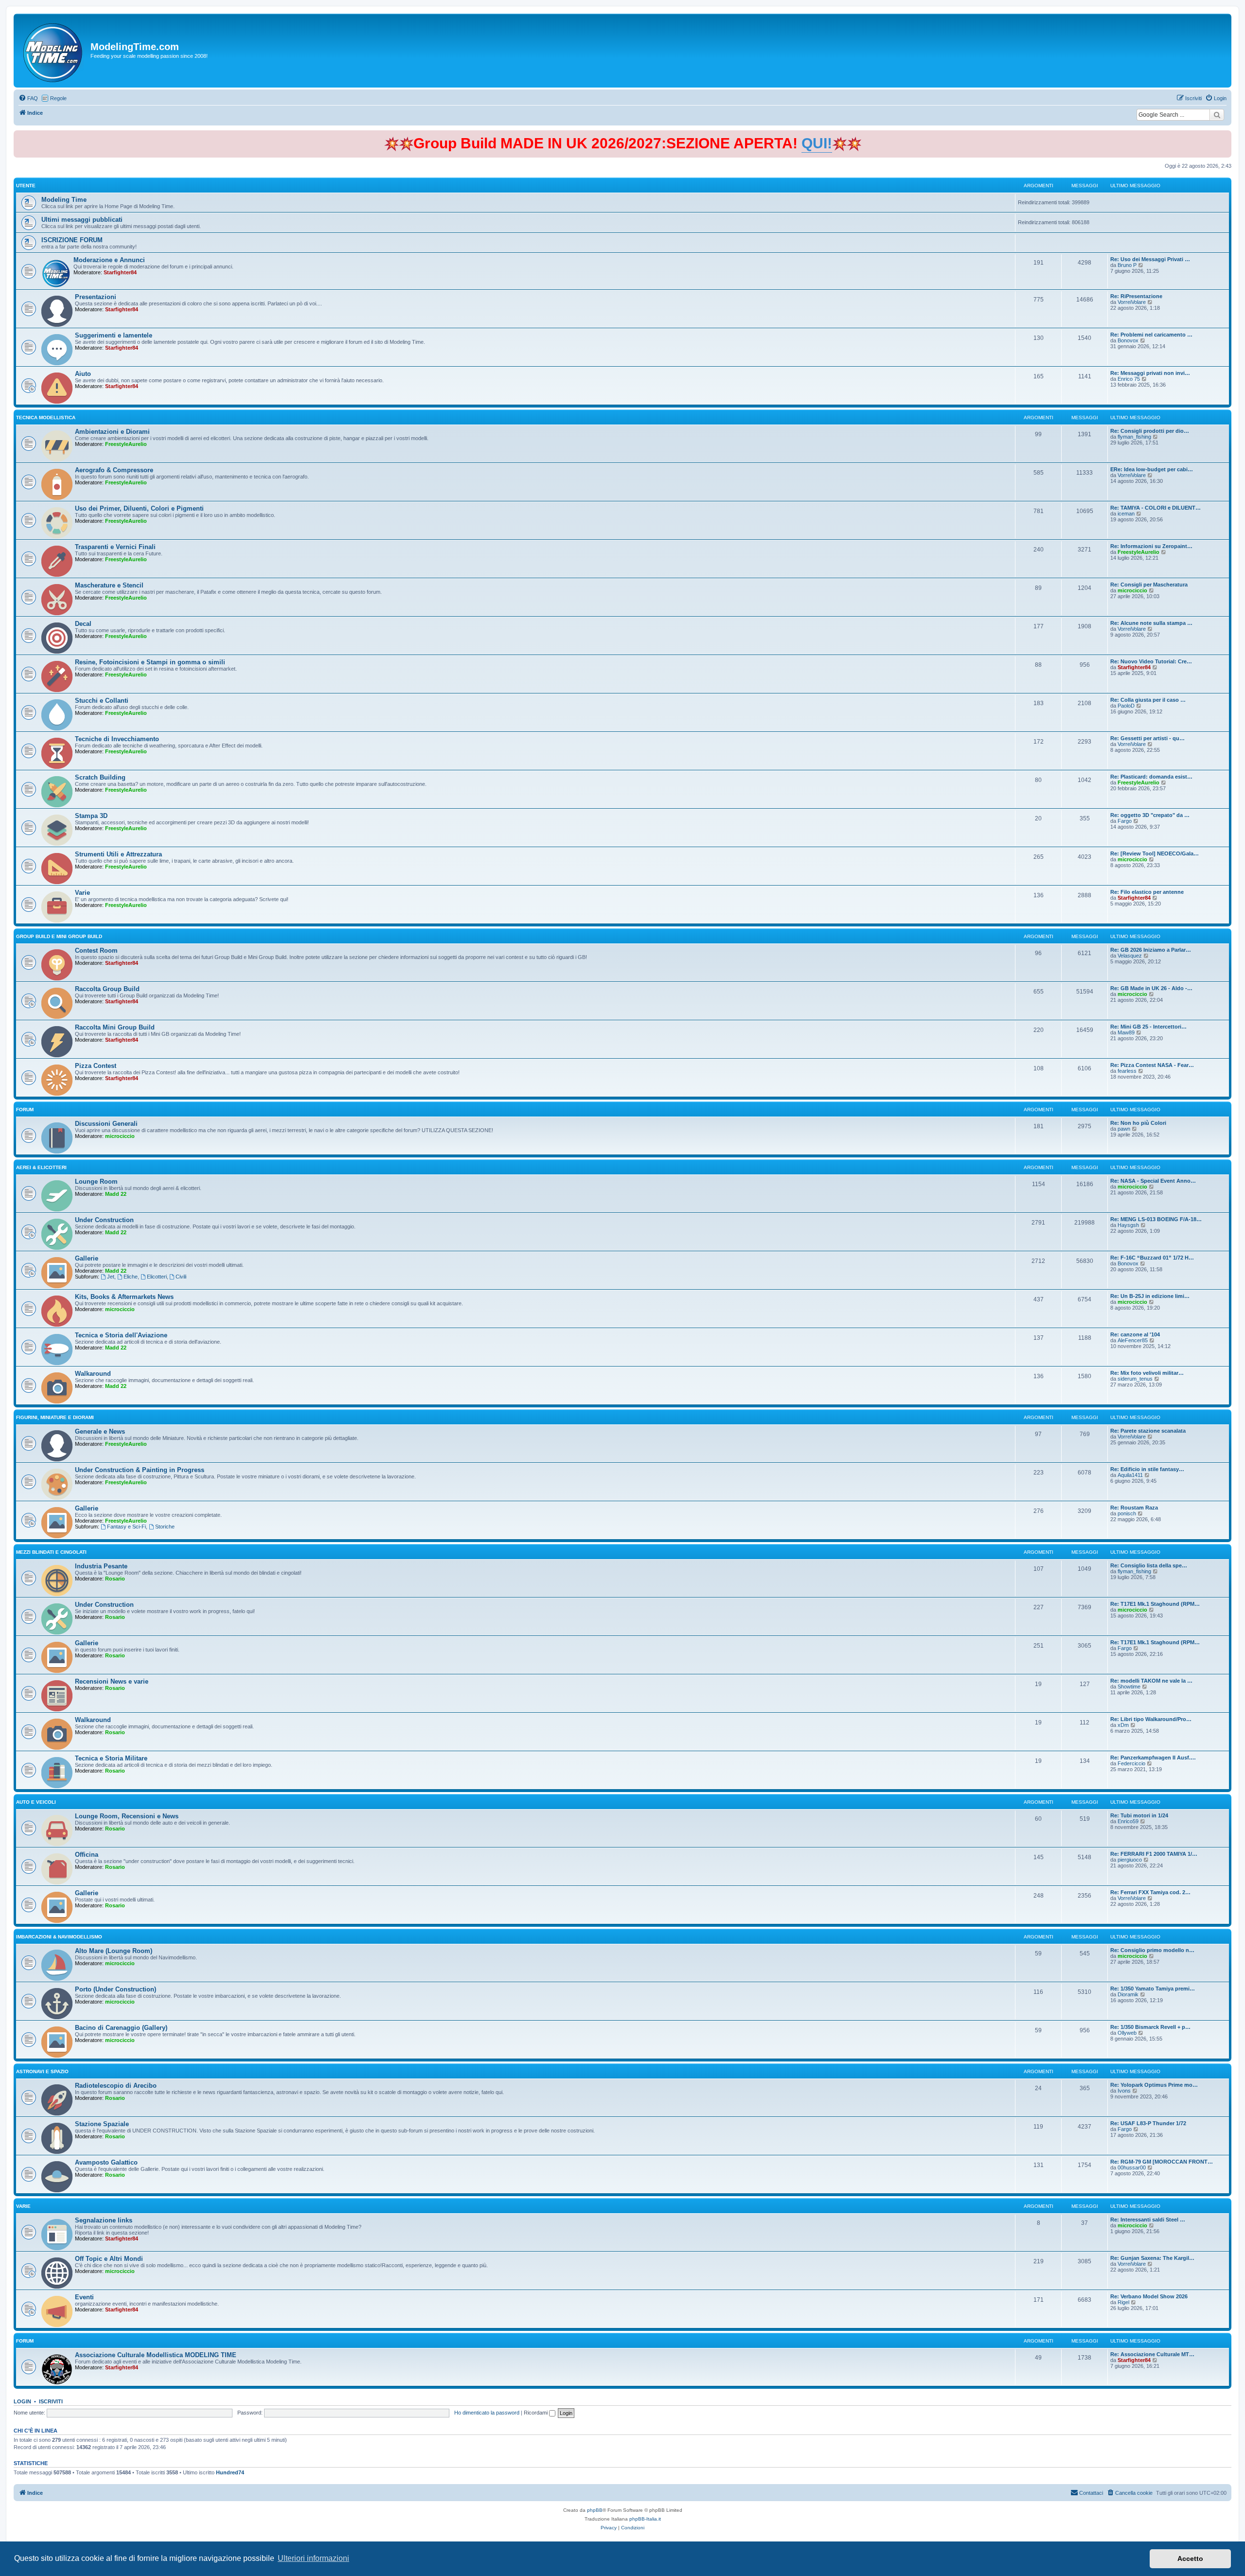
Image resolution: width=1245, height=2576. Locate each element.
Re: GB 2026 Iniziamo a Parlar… (1151, 950)
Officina (87, 1855)
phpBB (595, 2510)
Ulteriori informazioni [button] (313, 2558)
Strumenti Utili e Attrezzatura (118, 854)
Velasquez (1130, 956)
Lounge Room (96, 1181)
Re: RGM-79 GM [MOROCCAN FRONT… (1162, 2162)
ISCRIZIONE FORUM (72, 240)
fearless (1127, 1071)
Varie (82, 893)
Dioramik (1128, 1994)
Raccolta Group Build (107, 989)
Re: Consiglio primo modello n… (1152, 1950)
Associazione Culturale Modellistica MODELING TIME (156, 2355)
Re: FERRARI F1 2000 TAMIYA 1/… (1154, 1854)
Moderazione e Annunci (109, 260)
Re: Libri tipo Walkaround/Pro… (1151, 1719)
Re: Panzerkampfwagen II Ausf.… (1153, 1758)
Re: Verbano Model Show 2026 (1149, 2296)
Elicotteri (157, 1277)
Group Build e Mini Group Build (59, 936)
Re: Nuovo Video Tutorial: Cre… (1151, 661)
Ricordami (536, 2413)
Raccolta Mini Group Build (115, 1027)
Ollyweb (1127, 2033)
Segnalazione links (104, 2220)
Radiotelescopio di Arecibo (116, 2086)
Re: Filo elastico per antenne (1147, 892)
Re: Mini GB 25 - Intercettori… (1148, 1027)
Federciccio (1131, 1763)
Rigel (1123, 2302)
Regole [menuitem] (58, 98)
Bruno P (1127, 265)
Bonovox (1128, 340)
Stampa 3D (91, 816)
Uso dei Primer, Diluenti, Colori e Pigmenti (139, 508)
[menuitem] (28, 98)
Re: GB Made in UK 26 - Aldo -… (1151, 988)
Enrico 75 (1129, 379)
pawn (1124, 1129)
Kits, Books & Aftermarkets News (124, 1297)
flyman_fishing (1134, 437)
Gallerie (87, 1258)
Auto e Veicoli (36, 1802)
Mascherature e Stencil (109, 585)
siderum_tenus (1135, 1379)
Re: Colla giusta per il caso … (1148, 700)
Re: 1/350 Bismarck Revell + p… (1150, 2027)
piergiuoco (1130, 1860)
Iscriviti (51, 2401)
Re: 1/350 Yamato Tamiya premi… (1153, 1989)
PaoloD (1126, 706)
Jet (111, 1277)
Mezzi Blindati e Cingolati (51, 1552)
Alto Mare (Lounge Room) (114, 1951)
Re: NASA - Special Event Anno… (1153, 1181)
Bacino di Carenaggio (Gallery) (121, 2028)
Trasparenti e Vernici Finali (115, 547)
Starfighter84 (120, 272)
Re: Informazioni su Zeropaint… (1151, 546)
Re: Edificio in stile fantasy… (1147, 1469)
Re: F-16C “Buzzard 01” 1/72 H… (1152, 1258)
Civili (181, 1277)
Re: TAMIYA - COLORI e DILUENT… (1156, 508)
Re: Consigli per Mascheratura (1149, 585)
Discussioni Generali (106, 1124)
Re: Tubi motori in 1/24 (1139, 1815)
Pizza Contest (96, 1066)
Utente (26, 186)
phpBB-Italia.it (645, 2519)
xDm (1123, 1725)
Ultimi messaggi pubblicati (82, 220)
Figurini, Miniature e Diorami (55, 1417)
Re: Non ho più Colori (1138, 1123)
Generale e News (100, 1431)
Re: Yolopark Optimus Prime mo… (1154, 2085)
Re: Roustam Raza (1134, 1508)
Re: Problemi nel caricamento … (1151, 335)
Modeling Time (64, 200)
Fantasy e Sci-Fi (126, 1527)
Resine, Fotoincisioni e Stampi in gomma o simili (150, 662)
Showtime (1129, 1687)
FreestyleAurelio (126, 444)
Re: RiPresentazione (1136, 296)
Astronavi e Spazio (42, 2071)
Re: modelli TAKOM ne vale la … (1151, 1681)
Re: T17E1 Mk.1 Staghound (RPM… (1155, 1604)
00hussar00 (1132, 2167)
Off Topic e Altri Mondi (109, 2259)
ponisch (1127, 1513)
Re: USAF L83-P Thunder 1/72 (1148, 2123)
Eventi (84, 2297)
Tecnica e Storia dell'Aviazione (121, 1335)
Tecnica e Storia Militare (111, 1758)
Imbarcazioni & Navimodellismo (59, 1937)
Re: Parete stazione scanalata (1148, 1431)
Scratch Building (100, 777)
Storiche (165, 1527)
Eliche (131, 1277)
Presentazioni (96, 297)
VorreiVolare (1132, 302)
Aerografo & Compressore (114, 470)
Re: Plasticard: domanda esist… (1151, 777)
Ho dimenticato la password (487, 2413)
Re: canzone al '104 (1135, 1334)
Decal (83, 624)
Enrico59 (1128, 1821)
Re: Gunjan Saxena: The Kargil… (1152, 2258)
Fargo (1125, 821)
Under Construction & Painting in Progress (140, 1470)
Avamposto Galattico (106, 2162)
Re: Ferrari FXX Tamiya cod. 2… (1150, 1892)
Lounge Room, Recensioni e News (127, 1816)
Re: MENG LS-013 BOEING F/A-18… (1156, 1219)
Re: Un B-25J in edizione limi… (1150, 1296)
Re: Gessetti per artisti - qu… (1147, 738)
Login (22, 2401)
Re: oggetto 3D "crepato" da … (1150, 815)
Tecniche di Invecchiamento (117, 739)
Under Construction (104, 1220)
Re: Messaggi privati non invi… (1150, 373)
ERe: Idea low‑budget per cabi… (1152, 469)
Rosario (115, 1579)
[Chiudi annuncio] (1225, 136)
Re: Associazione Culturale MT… (1152, 2354)
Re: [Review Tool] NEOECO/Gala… (1155, 853)
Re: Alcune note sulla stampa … (1151, 623)
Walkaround (93, 1374)
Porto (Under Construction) (116, 1989)
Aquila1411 (1130, 1475)
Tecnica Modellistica (46, 417)
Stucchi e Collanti (102, 701)
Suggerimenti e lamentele (114, 335)
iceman (1126, 514)
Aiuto (83, 374)
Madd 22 (116, 1194)
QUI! (817, 143)
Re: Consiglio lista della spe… (1149, 1565)
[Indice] (53, 51)
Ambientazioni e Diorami (112, 432)
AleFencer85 (1133, 1340)
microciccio (1132, 590)
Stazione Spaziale (102, 2124)
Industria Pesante (101, 1566)
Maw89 (1126, 1032)
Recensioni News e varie (112, 1681)
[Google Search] (1217, 115)
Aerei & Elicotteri (41, 1167)
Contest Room (96, 950)
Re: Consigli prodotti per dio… (1150, 431)
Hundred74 (230, 2472)
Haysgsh (1128, 1225)
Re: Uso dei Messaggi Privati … (1150, 259)
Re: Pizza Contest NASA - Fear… (1152, 1065)
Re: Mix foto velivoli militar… (1147, 1373)
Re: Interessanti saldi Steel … (1148, 2220)
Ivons (1124, 2091)
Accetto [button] (1190, 2558)
